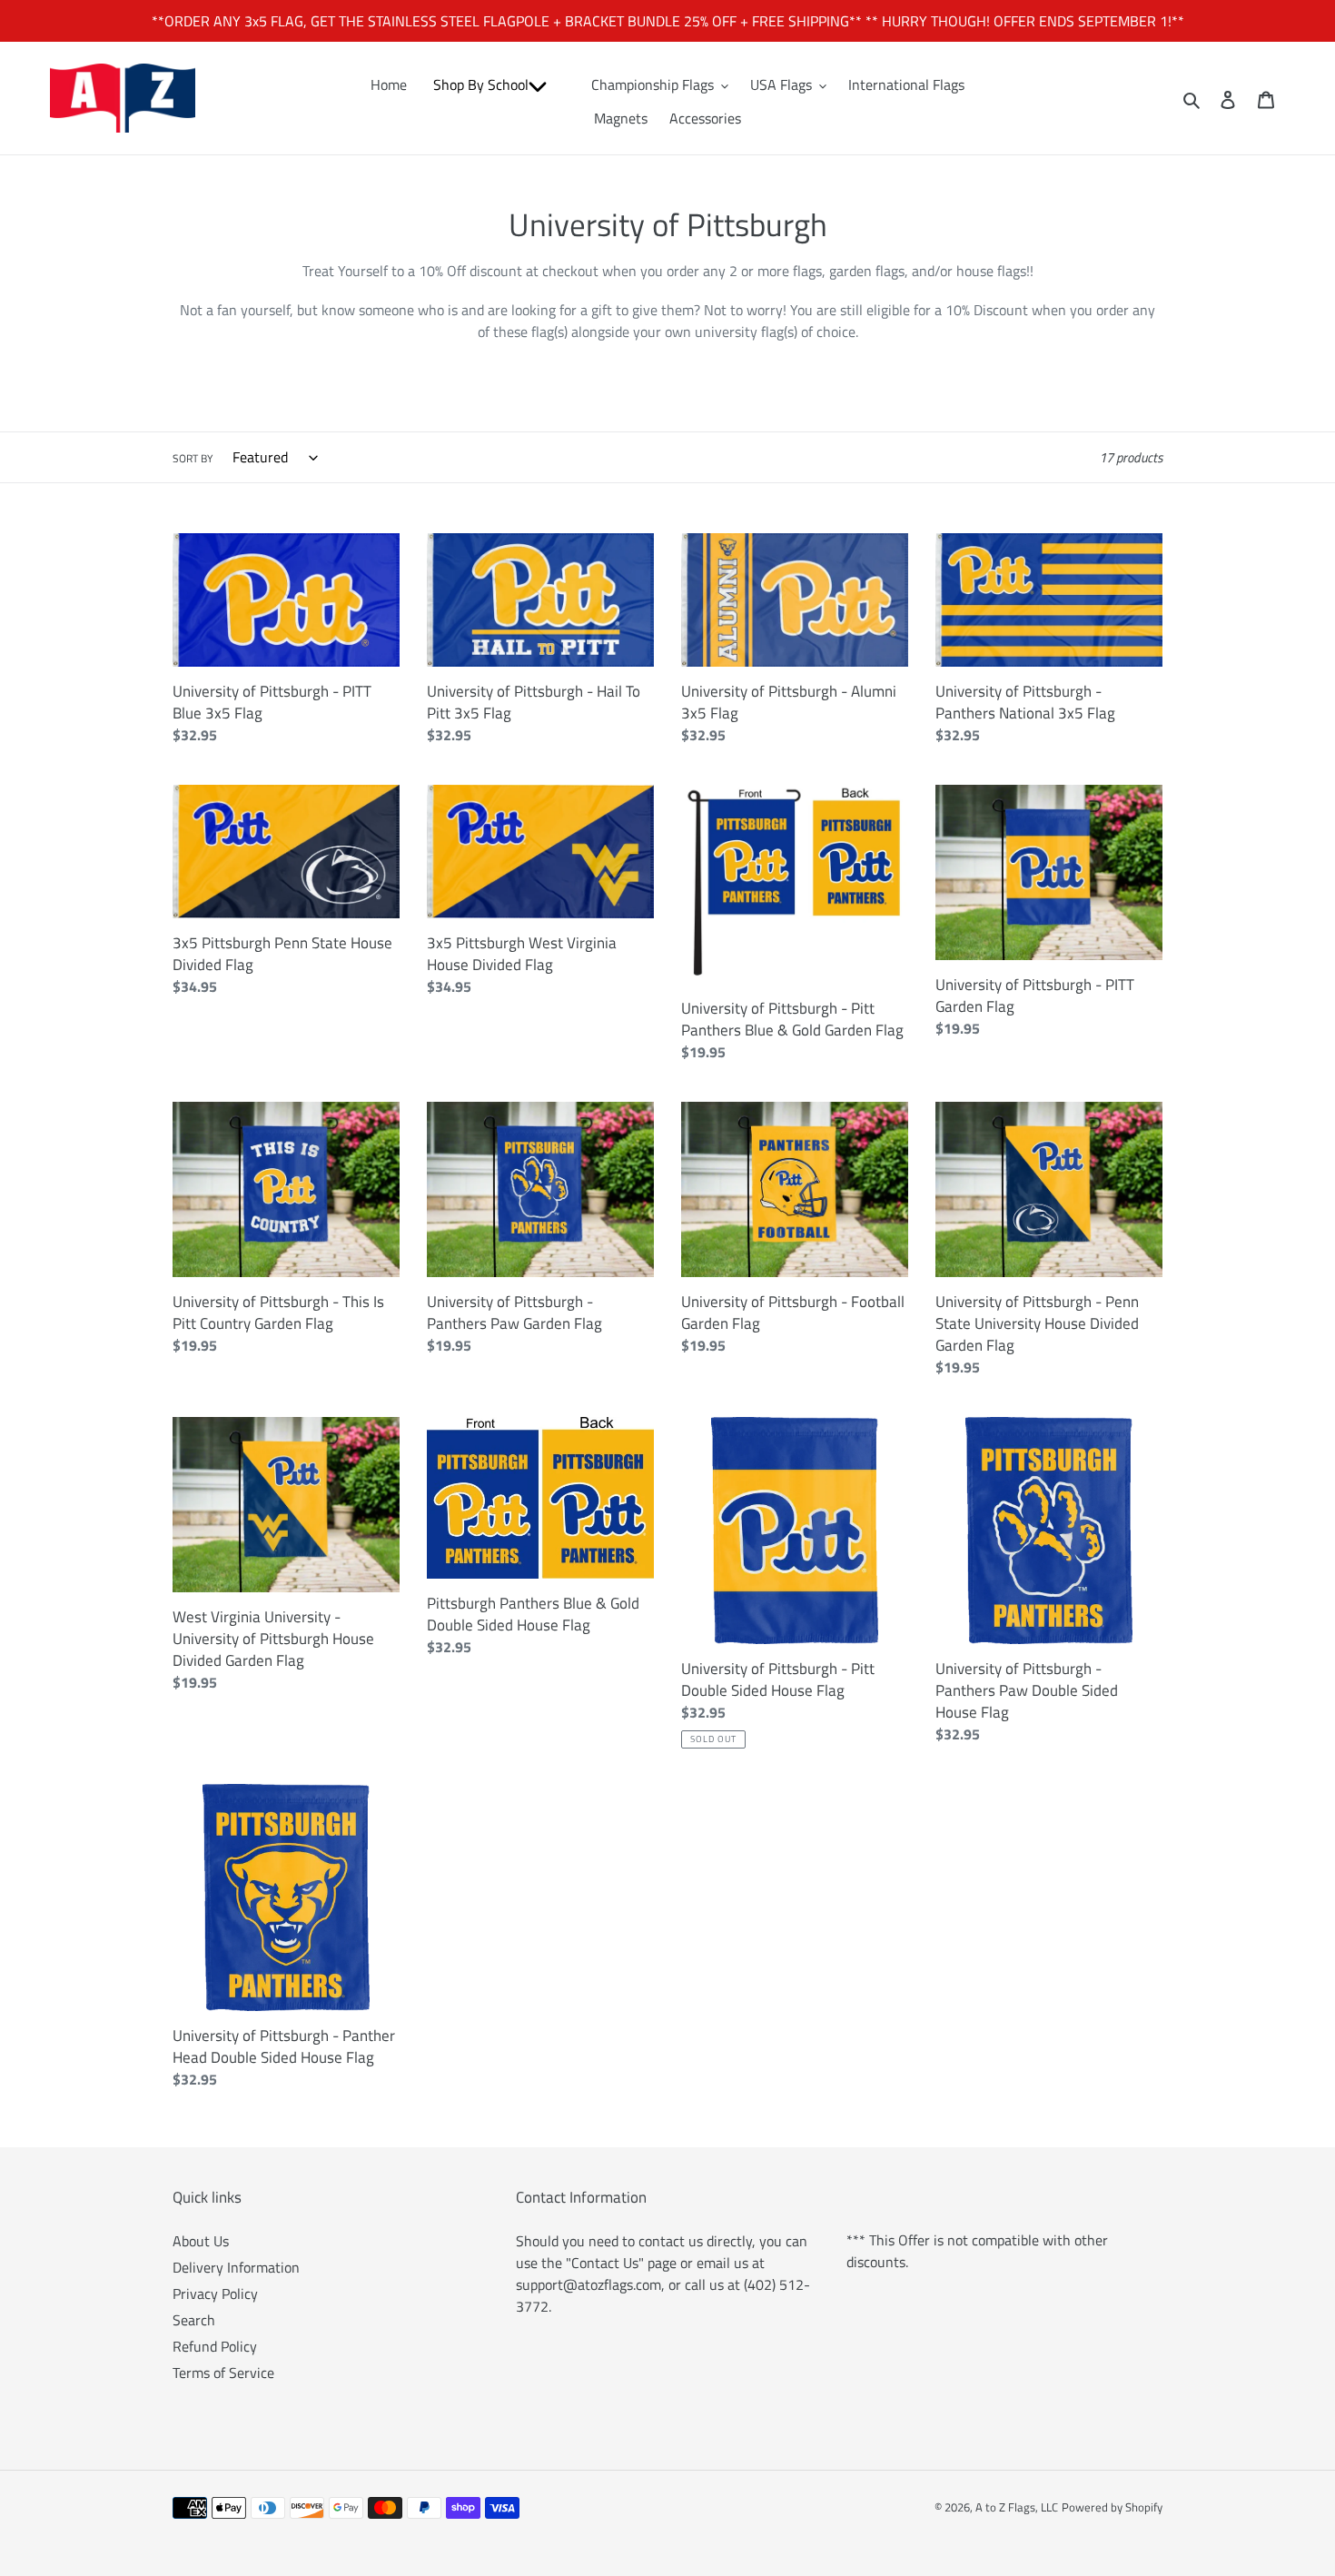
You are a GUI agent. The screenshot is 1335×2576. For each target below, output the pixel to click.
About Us (201, 2241)
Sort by (193, 459)
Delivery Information (236, 2267)
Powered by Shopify (1112, 2507)
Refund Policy (215, 2346)
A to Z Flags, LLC (1017, 2507)
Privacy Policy (215, 2294)
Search (194, 2320)
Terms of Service (223, 2373)
